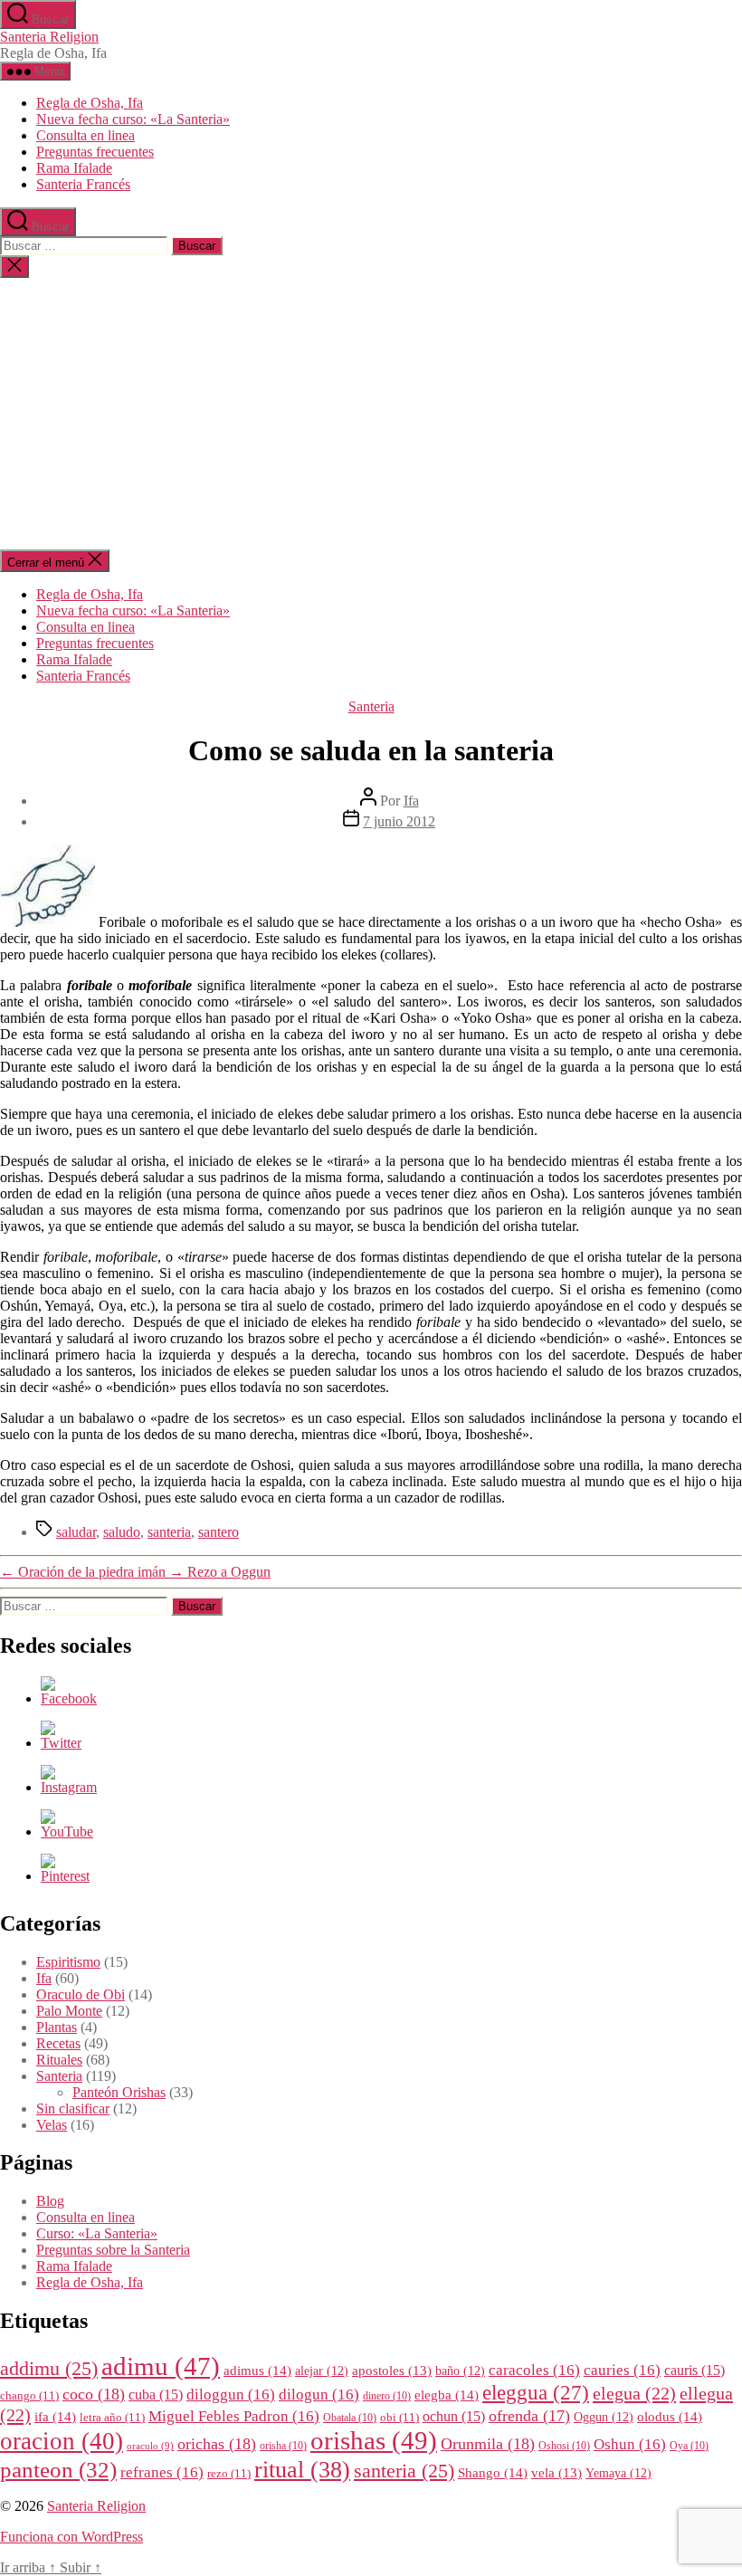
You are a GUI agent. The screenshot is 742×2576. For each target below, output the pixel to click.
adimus (257, 2370)
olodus (670, 2416)
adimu (161, 2366)
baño (460, 2371)
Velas (52, 2125)
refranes (162, 2472)
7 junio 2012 (399, 821)
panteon (58, 2470)
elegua (634, 2393)
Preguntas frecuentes (95, 152)
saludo (122, 1532)
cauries (622, 2370)
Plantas (57, 2027)
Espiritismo (68, 1962)
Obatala (350, 2418)
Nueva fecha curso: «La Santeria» (133, 119)
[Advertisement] (371, 414)
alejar (322, 2371)
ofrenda (529, 2416)
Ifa (411, 801)
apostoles (392, 2371)
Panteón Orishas (119, 2092)
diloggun (231, 2395)
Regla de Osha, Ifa (90, 103)
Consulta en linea (86, 135)
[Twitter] (61, 1743)
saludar (76, 1532)
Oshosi (564, 2446)
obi (400, 2418)
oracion (62, 2441)
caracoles (534, 2370)
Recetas (58, 2043)
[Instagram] (69, 1787)
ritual (302, 2469)
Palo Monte (69, 2011)
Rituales (59, 2060)
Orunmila (488, 2444)
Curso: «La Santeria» (97, 2233)
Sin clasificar (73, 2109)
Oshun (630, 2444)
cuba (156, 2395)
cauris (694, 2370)
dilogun (319, 2395)
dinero (387, 2396)
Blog (50, 2201)
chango (29, 2396)
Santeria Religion (49, 37)
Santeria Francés (83, 184)
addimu (49, 2369)
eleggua (536, 2393)
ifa (55, 2416)
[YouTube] (67, 1832)
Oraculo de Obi (81, 1994)
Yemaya (618, 2473)
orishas (374, 2440)
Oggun (604, 2417)
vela (556, 2473)
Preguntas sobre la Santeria (113, 2250)
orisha (283, 2446)
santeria (169, 1532)
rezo (229, 2474)
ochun (454, 2416)
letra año (112, 2418)
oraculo (150, 2446)
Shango (493, 2472)
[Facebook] (69, 1698)
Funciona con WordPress (71, 2537)
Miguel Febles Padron (234, 2416)
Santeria (371, 706)
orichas (217, 2444)
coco (94, 2394)
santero (219, 1532)
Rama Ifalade (74, 168)
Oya (689, 2446)
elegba (447, 2395)
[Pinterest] (65, 1876)
